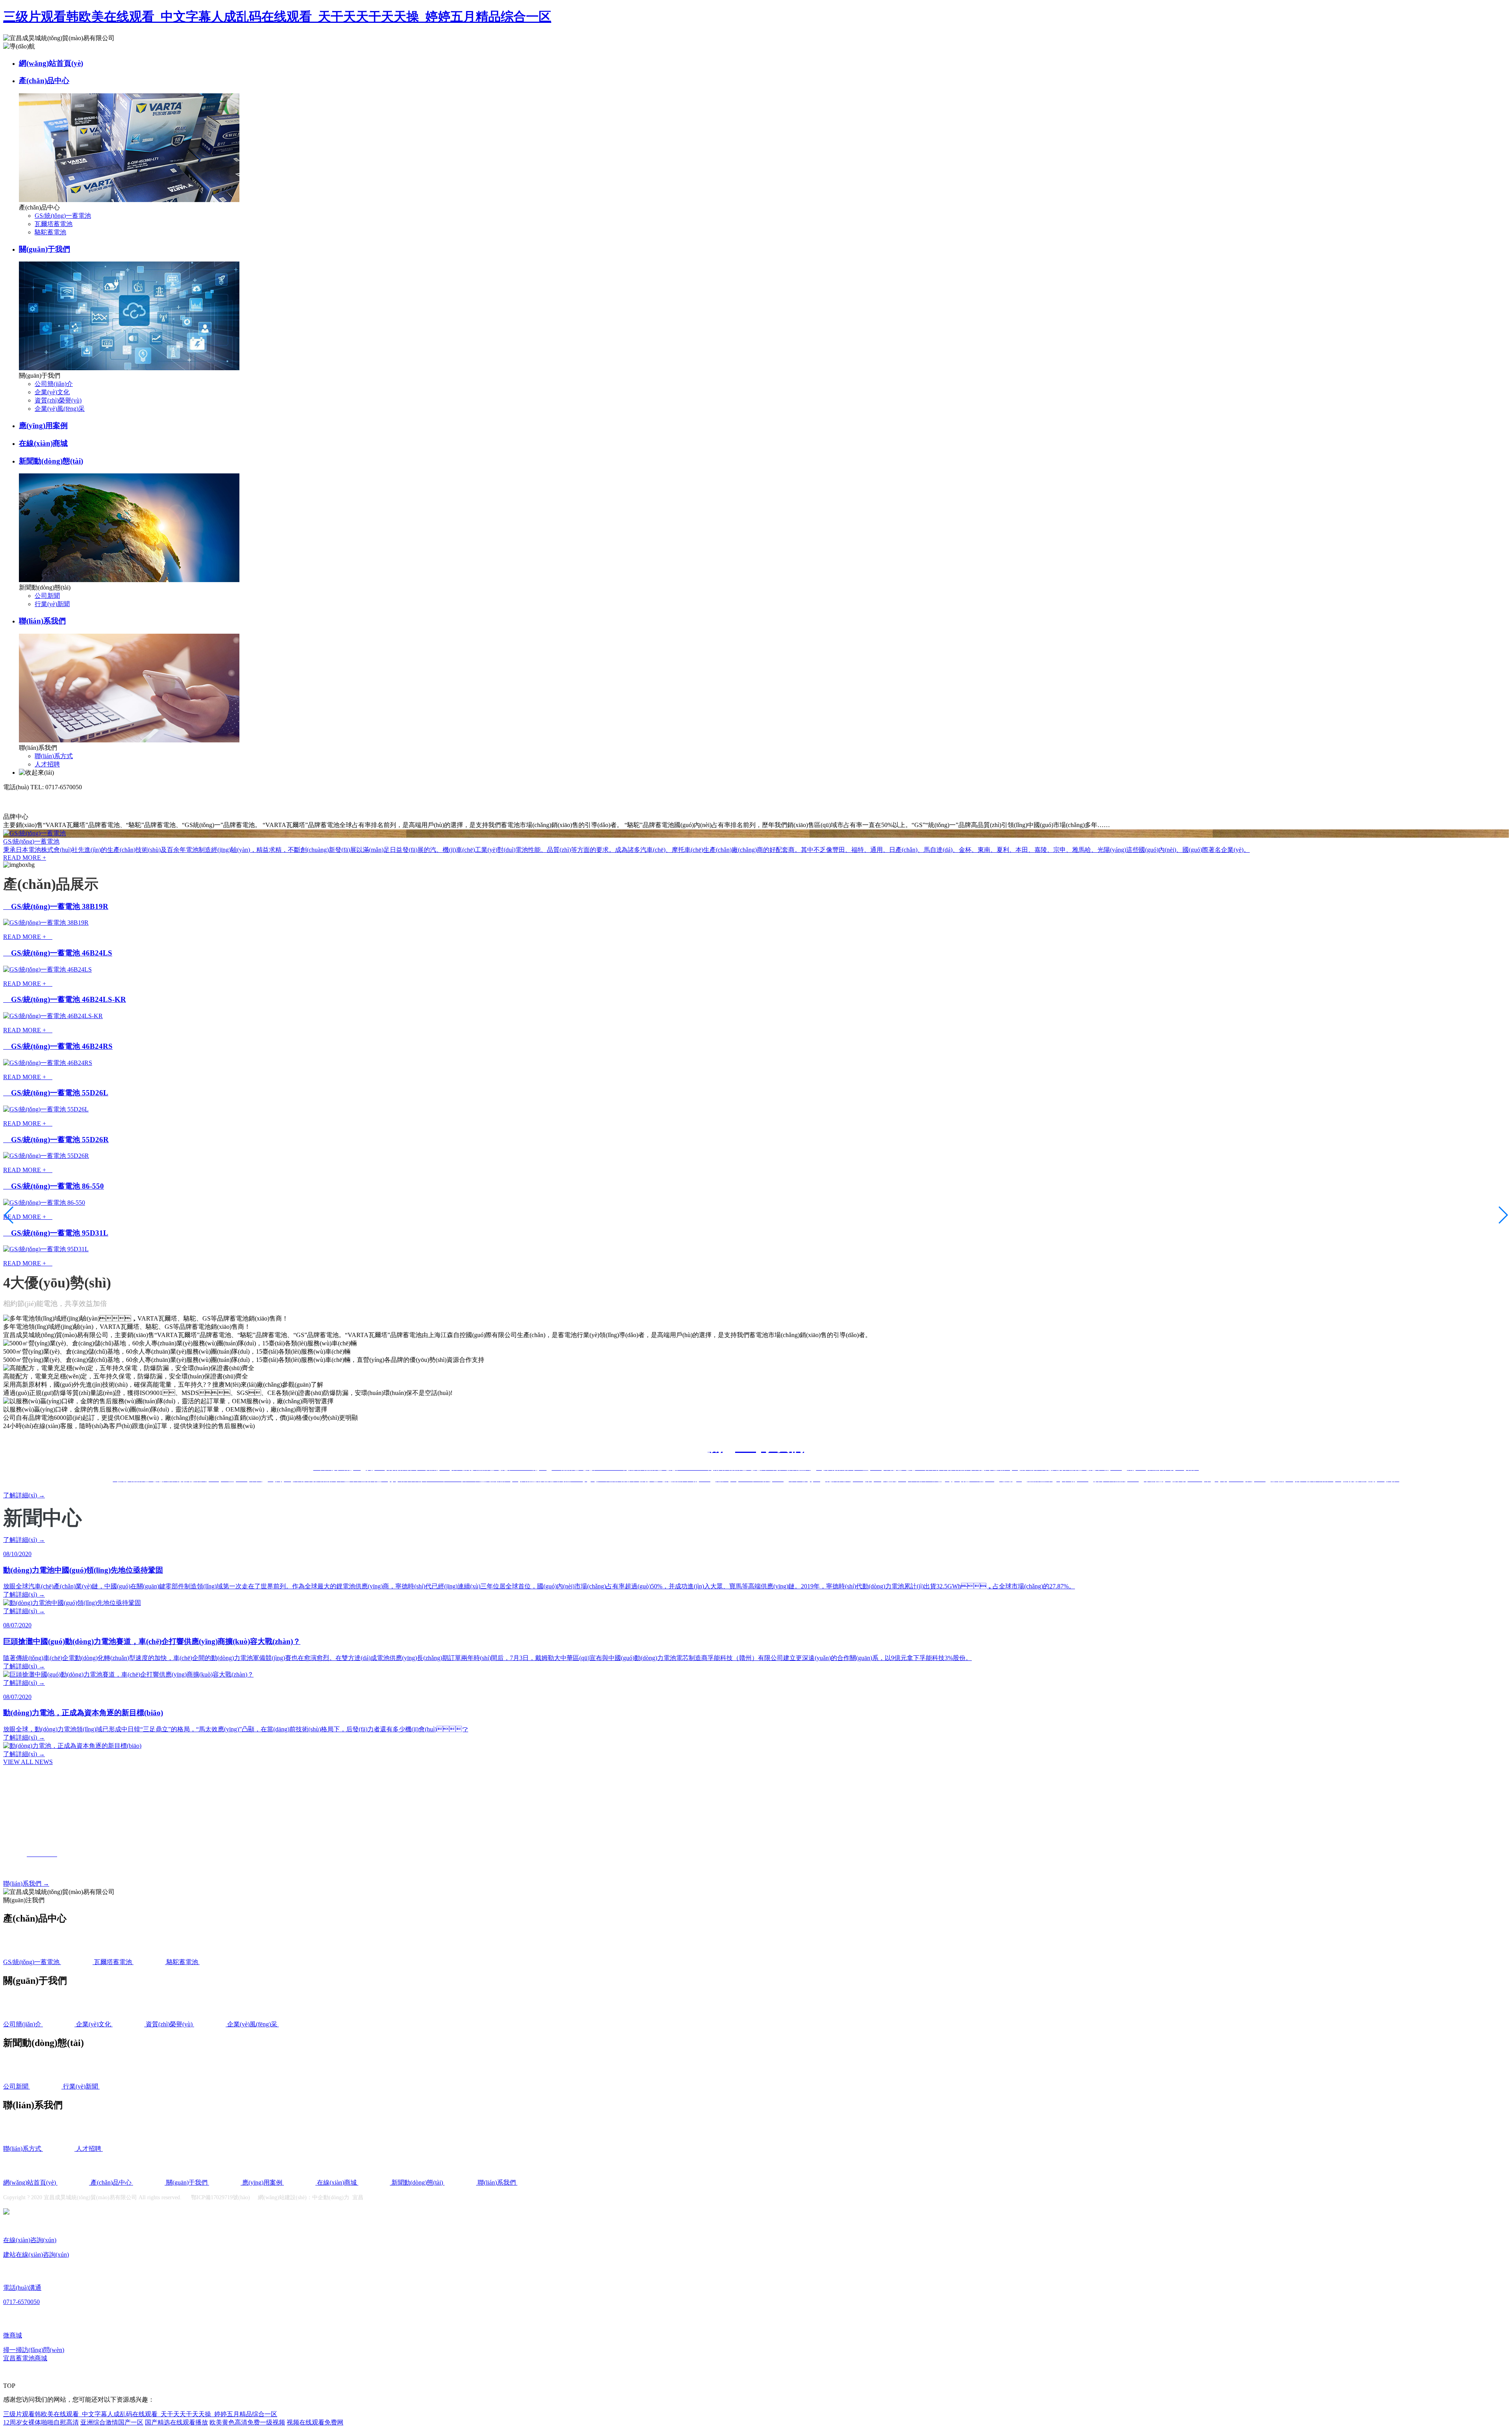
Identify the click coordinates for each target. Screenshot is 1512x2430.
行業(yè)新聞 (52, 604)
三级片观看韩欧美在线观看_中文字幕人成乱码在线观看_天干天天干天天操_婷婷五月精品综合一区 (277, 17)
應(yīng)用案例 (43, 426)
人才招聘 (47, 764)
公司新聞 (47, 596)
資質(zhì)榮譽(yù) (58, 400)
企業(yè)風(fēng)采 (60, 409)
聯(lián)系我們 (42, 621)
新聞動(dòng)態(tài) (51, 461)
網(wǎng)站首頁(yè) (51, 63)
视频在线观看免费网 (315, 2422)
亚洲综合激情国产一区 (112, 2422)
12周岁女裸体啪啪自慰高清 (41, 2422)
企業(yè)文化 (52, 392)
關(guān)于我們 (44, 249)
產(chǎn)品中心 (44, 81)
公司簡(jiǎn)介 (54, 384)
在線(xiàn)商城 (43, 443)
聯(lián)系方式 (54, 756)
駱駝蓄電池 (50, 232)
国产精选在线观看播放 (176, 2422)
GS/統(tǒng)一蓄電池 (63, 216)
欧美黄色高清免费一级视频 (247, 2422)
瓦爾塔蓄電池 (54, 224)
